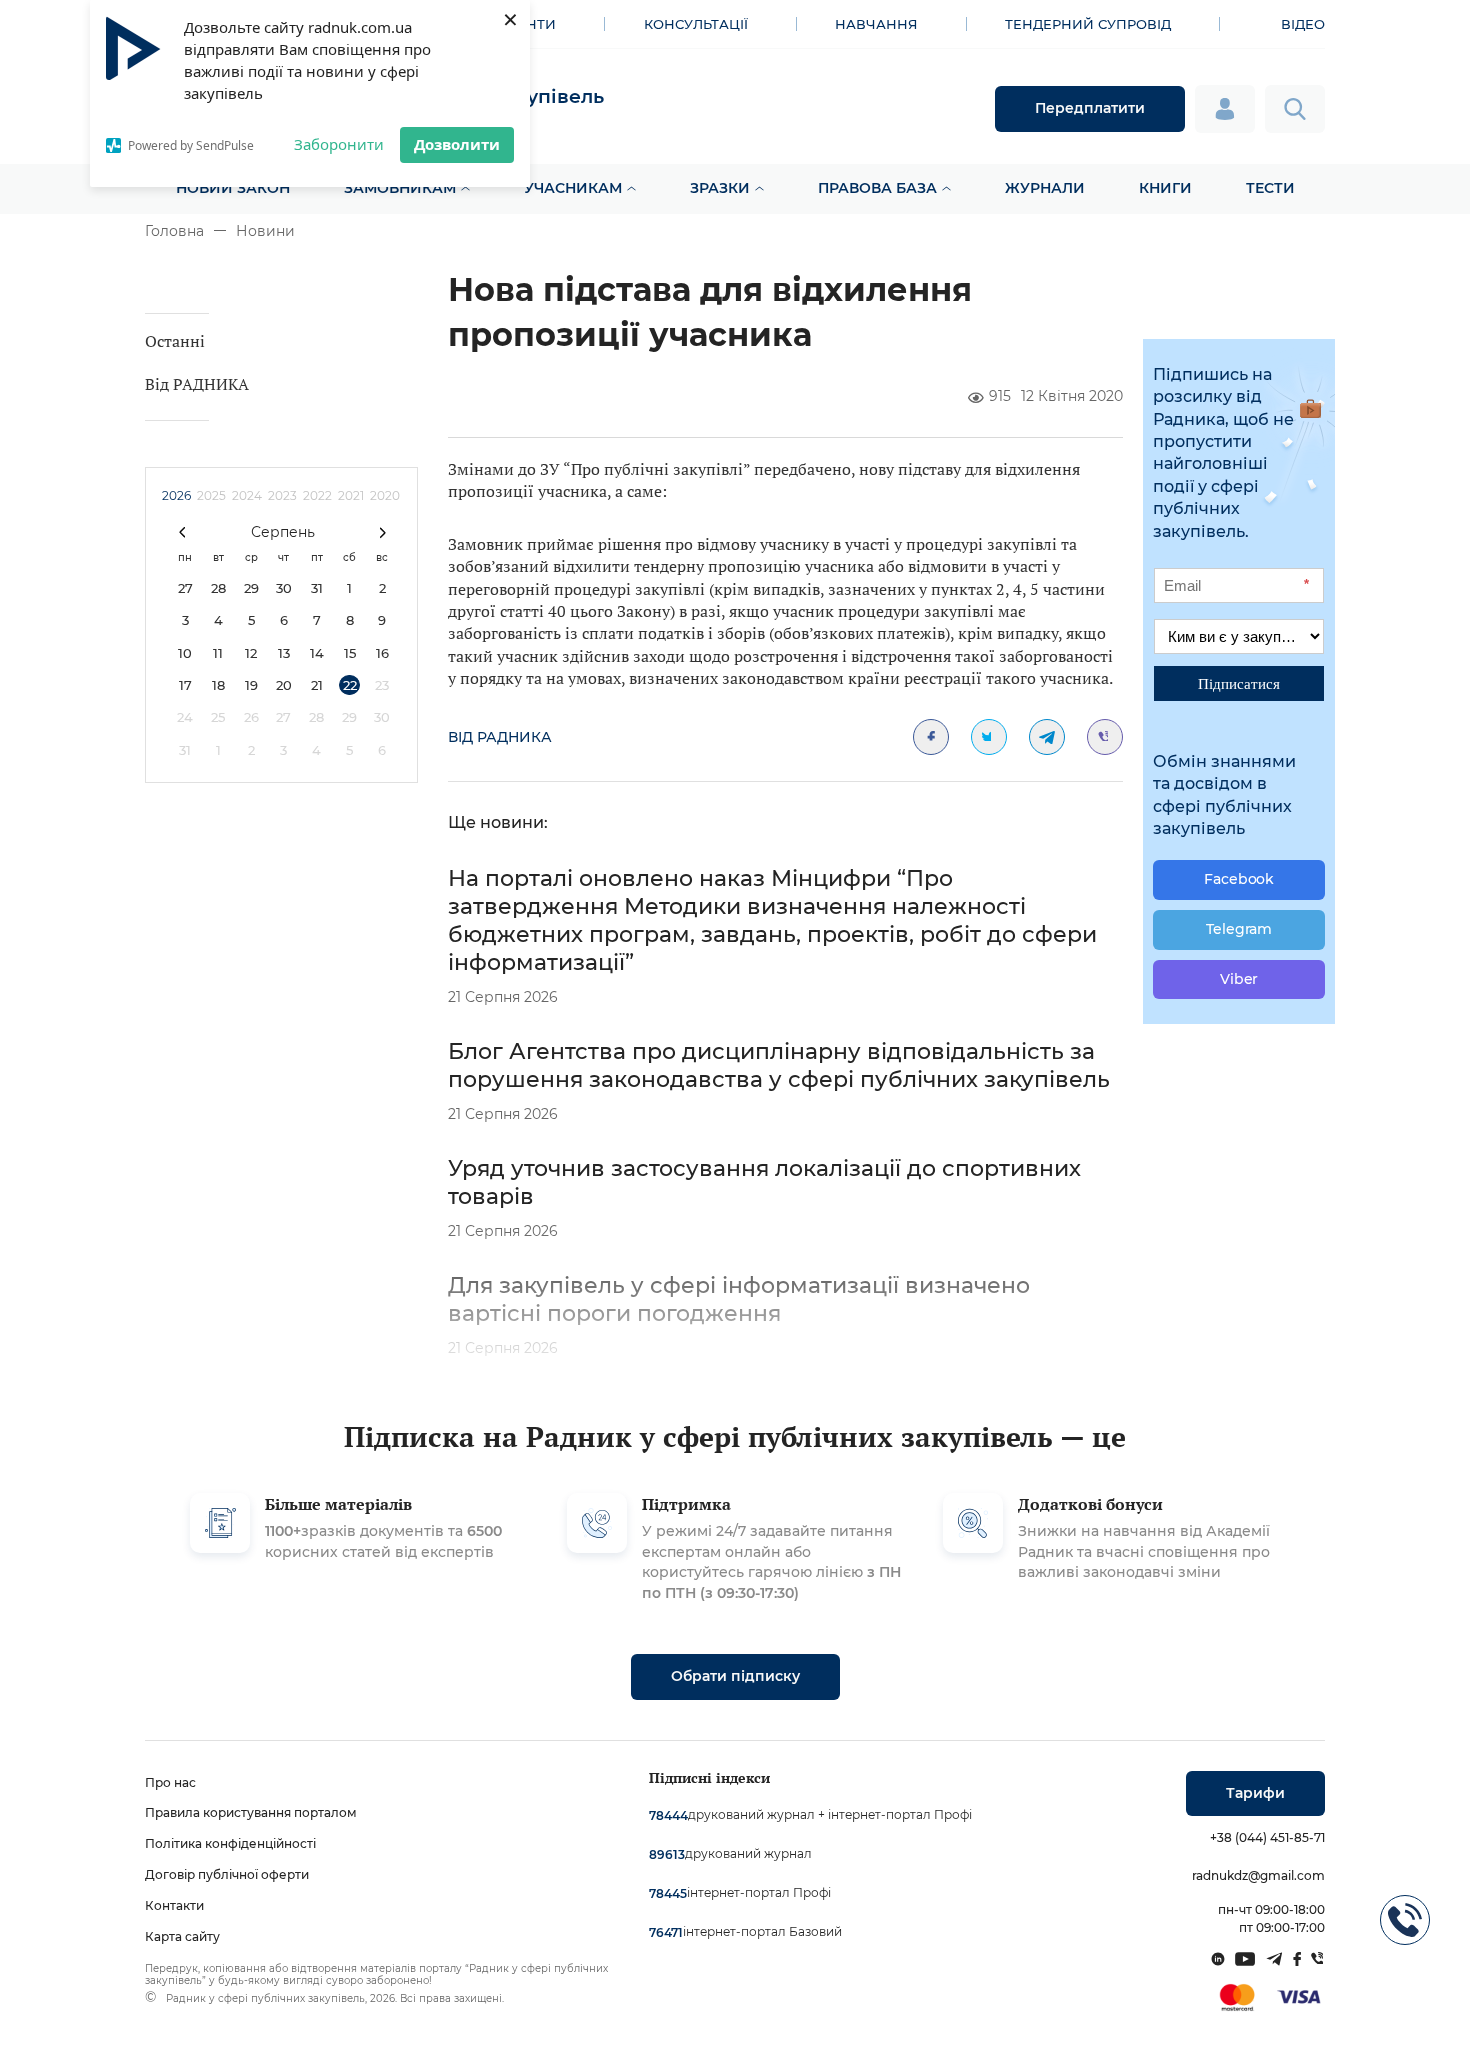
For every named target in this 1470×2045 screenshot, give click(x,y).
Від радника (500, 737)
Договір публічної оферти (227, 1874)
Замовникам (400, 188)
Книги (1165, 188)
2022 (317, 495)
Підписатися (1239, 683)
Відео (1303, 24)
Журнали (1045, 188)
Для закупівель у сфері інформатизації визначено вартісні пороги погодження (739, 1299)
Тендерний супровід (1088, 24)
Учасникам (573, 188)
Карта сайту (182, 1936)
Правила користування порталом (251, 1812)
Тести (1270, 188)
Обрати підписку (735, 1676)
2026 (176, 495)
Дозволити (457, 144)
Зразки (720, 188)
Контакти (174, 1905)
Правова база (877, 188)
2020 (385, 495)
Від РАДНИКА (197, 384)
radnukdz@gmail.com (1258, 1875)
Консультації (696, 24)
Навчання (876, 24)
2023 (282, 495)
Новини (265, 231)
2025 (211, 495)
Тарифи (1255, 1793)
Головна (174, 231)
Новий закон (233, 188)
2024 (247, 495)
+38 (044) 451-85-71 (1267, 1837)
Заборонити (339, 144)
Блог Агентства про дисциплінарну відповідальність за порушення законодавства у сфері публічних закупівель (779, 1065)
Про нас (170, 1782)
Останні (175, 341)
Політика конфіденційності (230, 1843)
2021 (351, 495)
